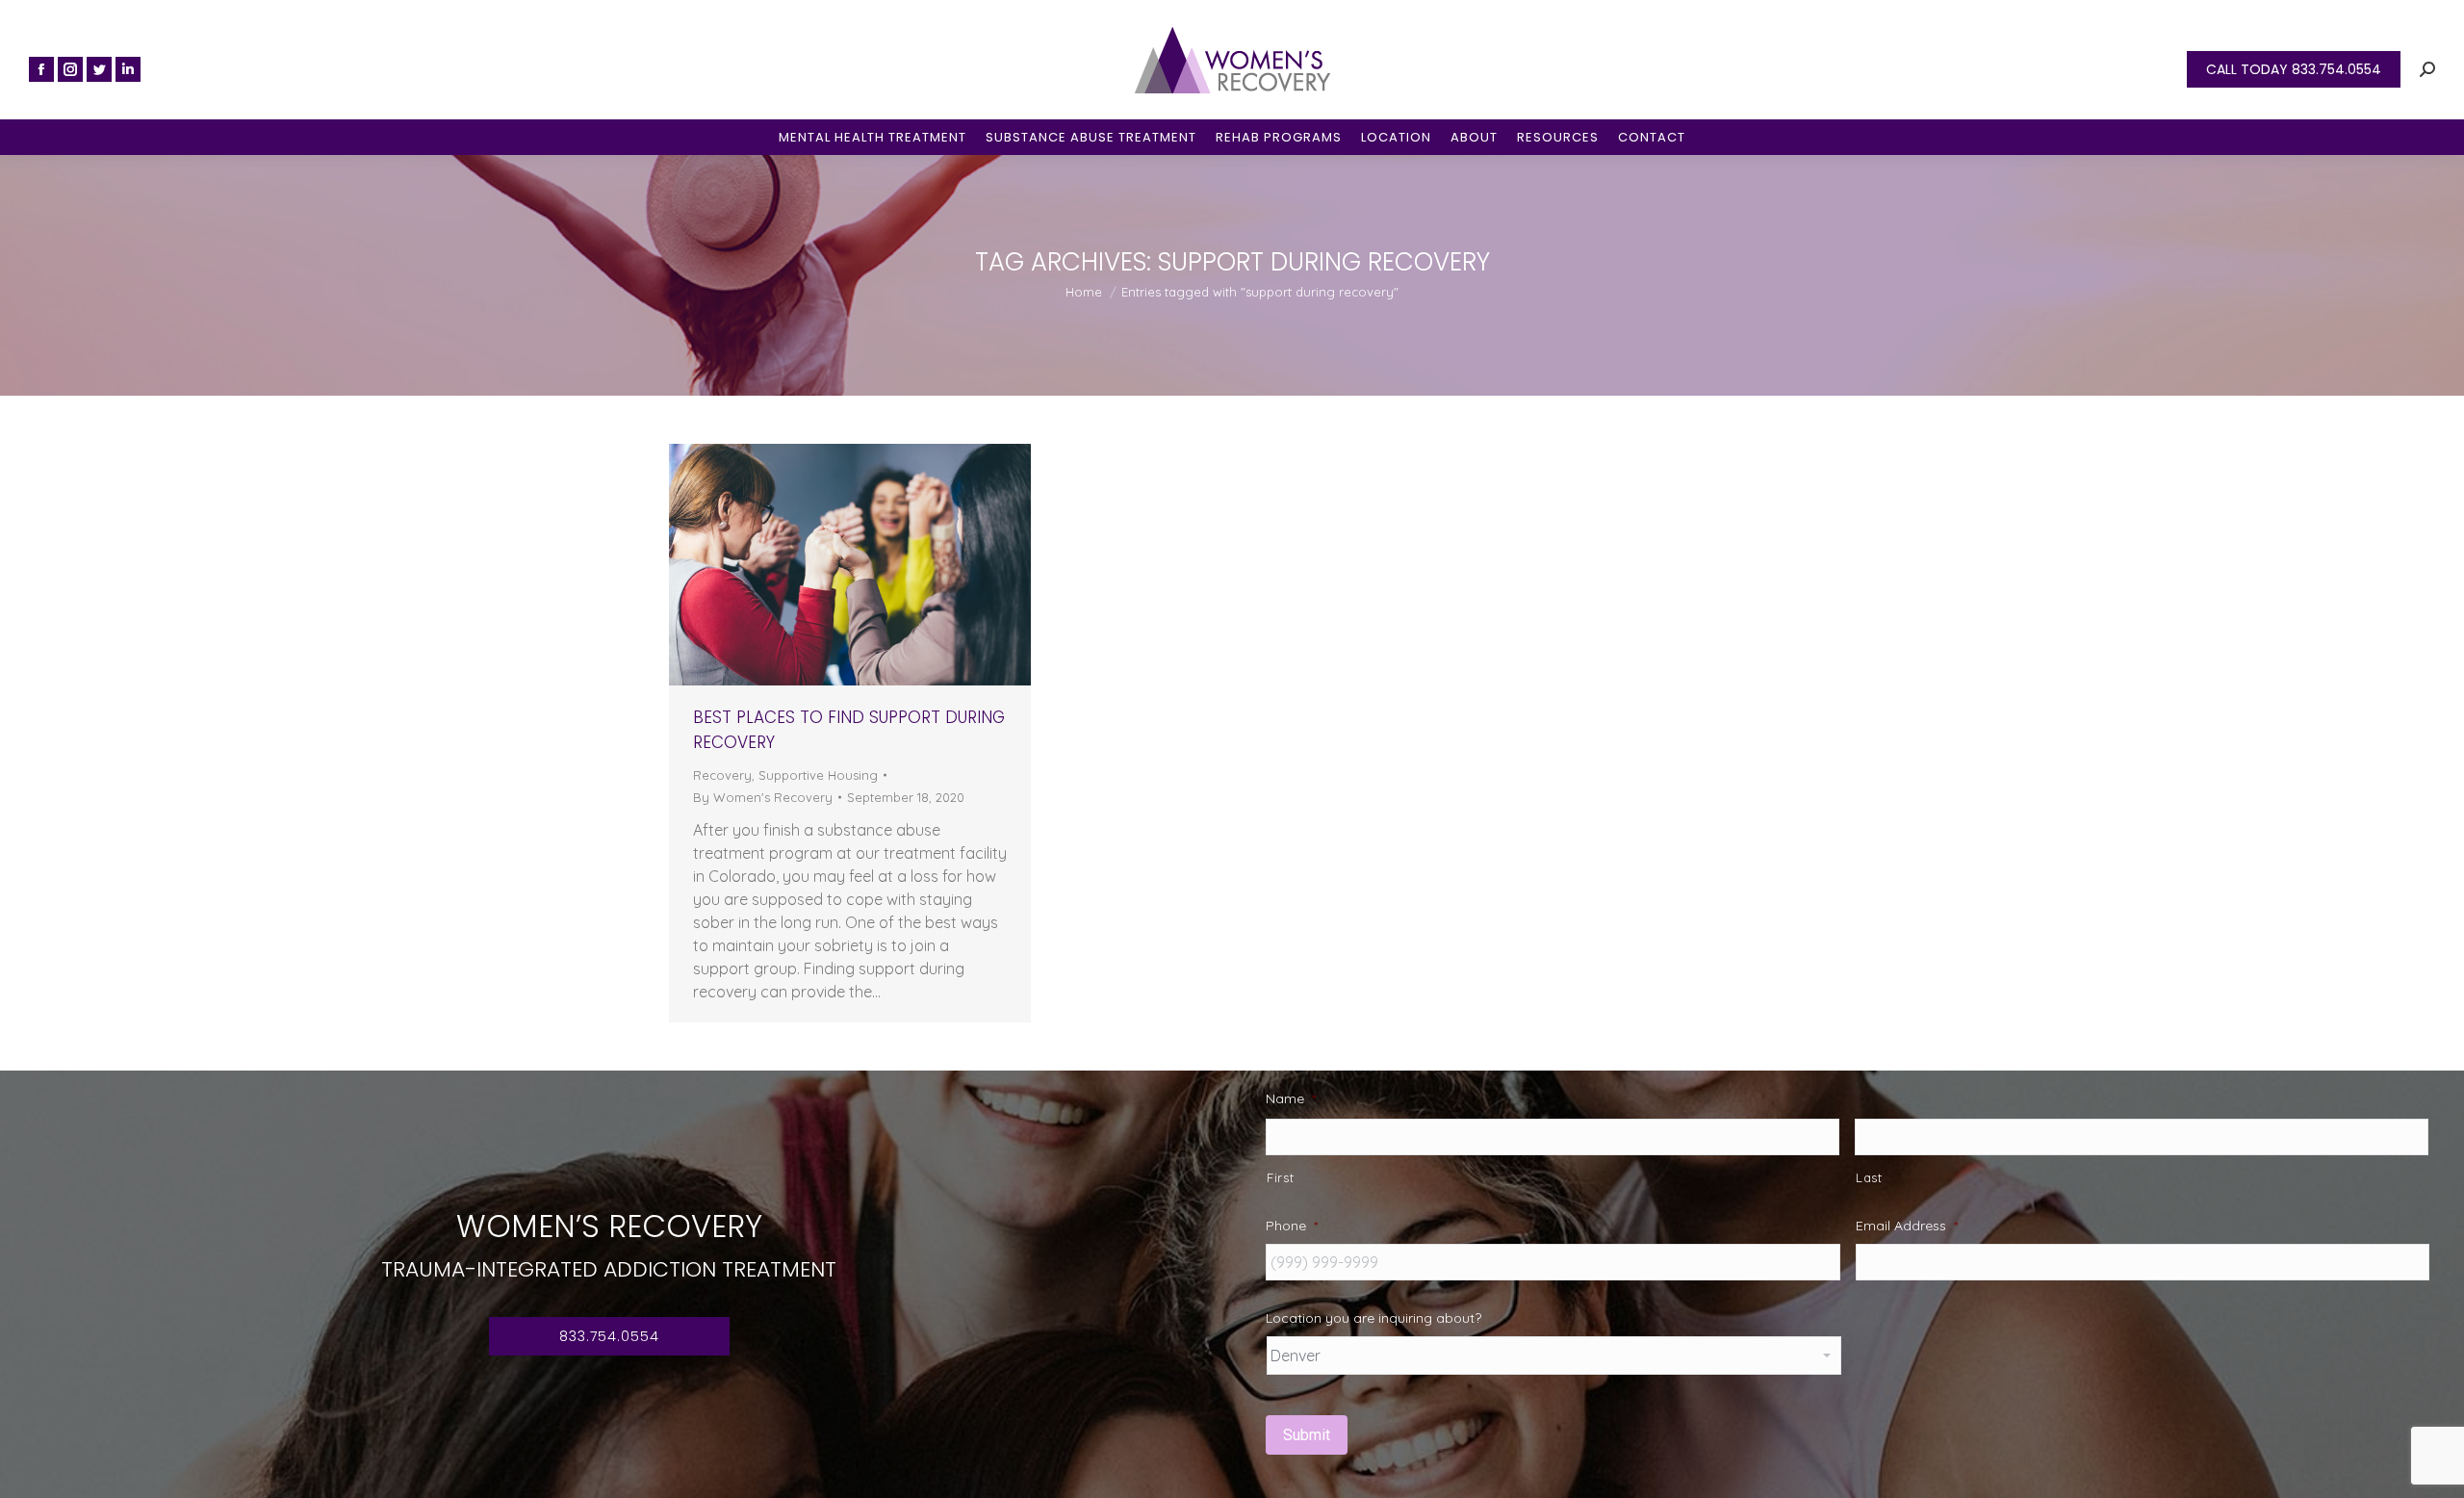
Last (1869, 1177)
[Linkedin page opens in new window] (128, 69)
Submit (1307, 1435)
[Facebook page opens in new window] (41, 69)
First (1280, 1177)
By (763, 797)
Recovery (722, 775)
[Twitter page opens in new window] (99, 69)
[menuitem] (873, 137)
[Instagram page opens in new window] (70, 69)
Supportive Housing (818, 775)
